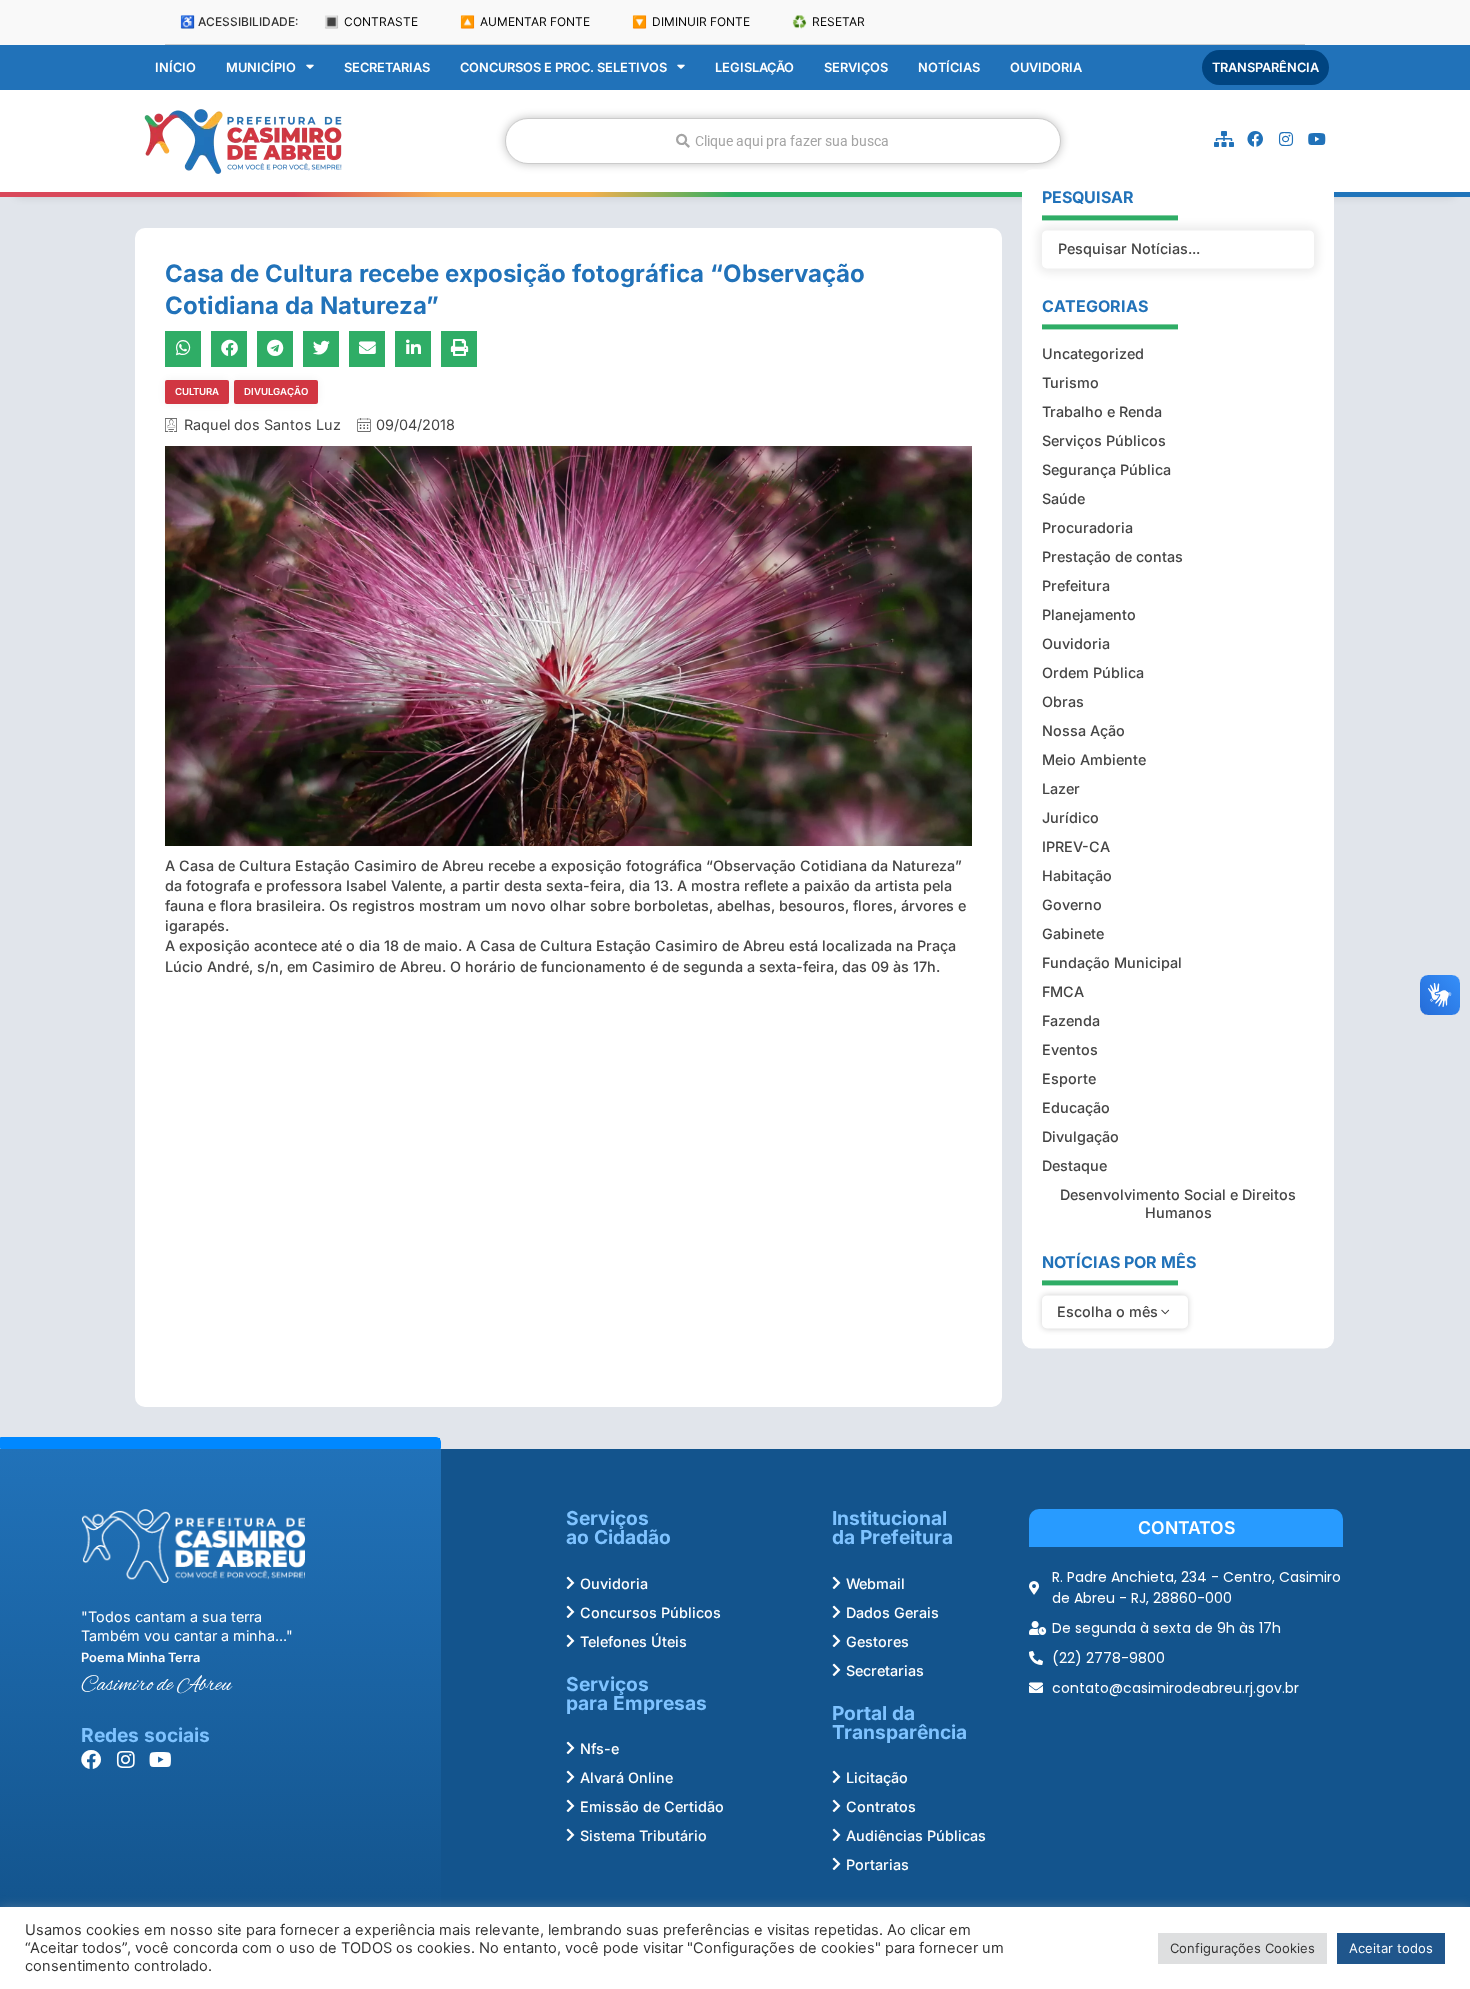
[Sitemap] (1224, 139)
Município (261, 67)
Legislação (754, 67)
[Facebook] (1255, 139)
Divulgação (276, 391)
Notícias (949, 67)
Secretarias (387, 67)
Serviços (856, 67)
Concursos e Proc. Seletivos (563, 67)
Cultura (197, 391)
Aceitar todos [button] (1391, 1948)
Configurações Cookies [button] (1242, 1948)
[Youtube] (1317, 139)
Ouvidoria (1046, 67)
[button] (183, 349)
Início (175, 67)
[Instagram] (1286, 139)
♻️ (828, 21)
